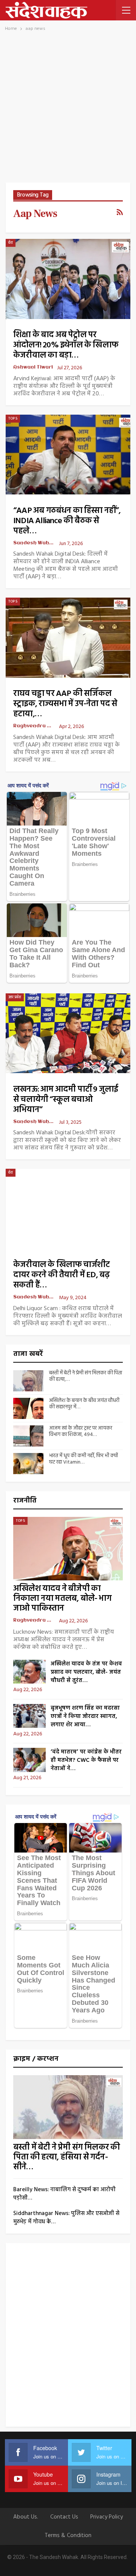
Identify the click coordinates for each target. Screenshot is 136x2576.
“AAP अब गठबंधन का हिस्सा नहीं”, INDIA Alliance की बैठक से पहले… (67, 521)
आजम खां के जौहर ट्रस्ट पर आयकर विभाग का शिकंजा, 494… (81, 1431)
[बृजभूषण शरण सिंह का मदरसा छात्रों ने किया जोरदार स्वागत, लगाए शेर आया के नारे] (29, 1716)
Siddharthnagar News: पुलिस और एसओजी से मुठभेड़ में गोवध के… (66, 2218)
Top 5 (13, 418)
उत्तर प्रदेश (15, 997)
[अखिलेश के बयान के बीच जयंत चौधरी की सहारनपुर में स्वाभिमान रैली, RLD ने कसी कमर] (28, 1408)
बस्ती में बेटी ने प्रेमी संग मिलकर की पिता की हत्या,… (86, 1376)
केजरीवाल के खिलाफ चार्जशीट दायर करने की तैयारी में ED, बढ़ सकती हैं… (61, 1275)
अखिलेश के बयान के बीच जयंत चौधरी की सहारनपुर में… (84, 1404)
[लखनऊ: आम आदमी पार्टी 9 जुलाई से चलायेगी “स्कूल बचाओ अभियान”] (68, 1033)
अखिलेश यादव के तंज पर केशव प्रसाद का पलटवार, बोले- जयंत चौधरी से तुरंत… (86, 1672)
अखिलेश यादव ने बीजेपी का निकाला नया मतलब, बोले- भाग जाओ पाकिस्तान (62, 1599)
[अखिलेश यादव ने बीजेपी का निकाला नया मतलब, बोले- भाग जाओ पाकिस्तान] (68, 1549)
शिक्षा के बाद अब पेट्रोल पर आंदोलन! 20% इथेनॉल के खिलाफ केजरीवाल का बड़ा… (66, 345)
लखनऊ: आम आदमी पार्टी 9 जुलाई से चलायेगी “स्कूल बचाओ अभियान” (66, 1100)
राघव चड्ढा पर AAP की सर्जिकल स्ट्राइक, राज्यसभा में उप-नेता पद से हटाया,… (65, 704)
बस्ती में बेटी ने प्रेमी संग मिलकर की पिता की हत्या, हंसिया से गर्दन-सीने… (66, 2157)
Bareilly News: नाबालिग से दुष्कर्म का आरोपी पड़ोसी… (64, 2194)
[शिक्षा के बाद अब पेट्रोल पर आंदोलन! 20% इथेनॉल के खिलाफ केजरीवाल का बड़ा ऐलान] (68, 279)
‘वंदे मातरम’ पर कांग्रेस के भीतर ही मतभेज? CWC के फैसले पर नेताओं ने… (86, 1760)
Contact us (64, 2517)
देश (11, 243)
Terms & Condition (68, 2536)
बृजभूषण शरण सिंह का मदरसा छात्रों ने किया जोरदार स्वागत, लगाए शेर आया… (85, 1716)
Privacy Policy (107, 2517)
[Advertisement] (68, 111)
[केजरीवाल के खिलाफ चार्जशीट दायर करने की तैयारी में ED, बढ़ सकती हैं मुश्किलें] (68, 1209)
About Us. (26, 2517)
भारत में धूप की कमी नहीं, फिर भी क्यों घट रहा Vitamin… (83, 1459)
